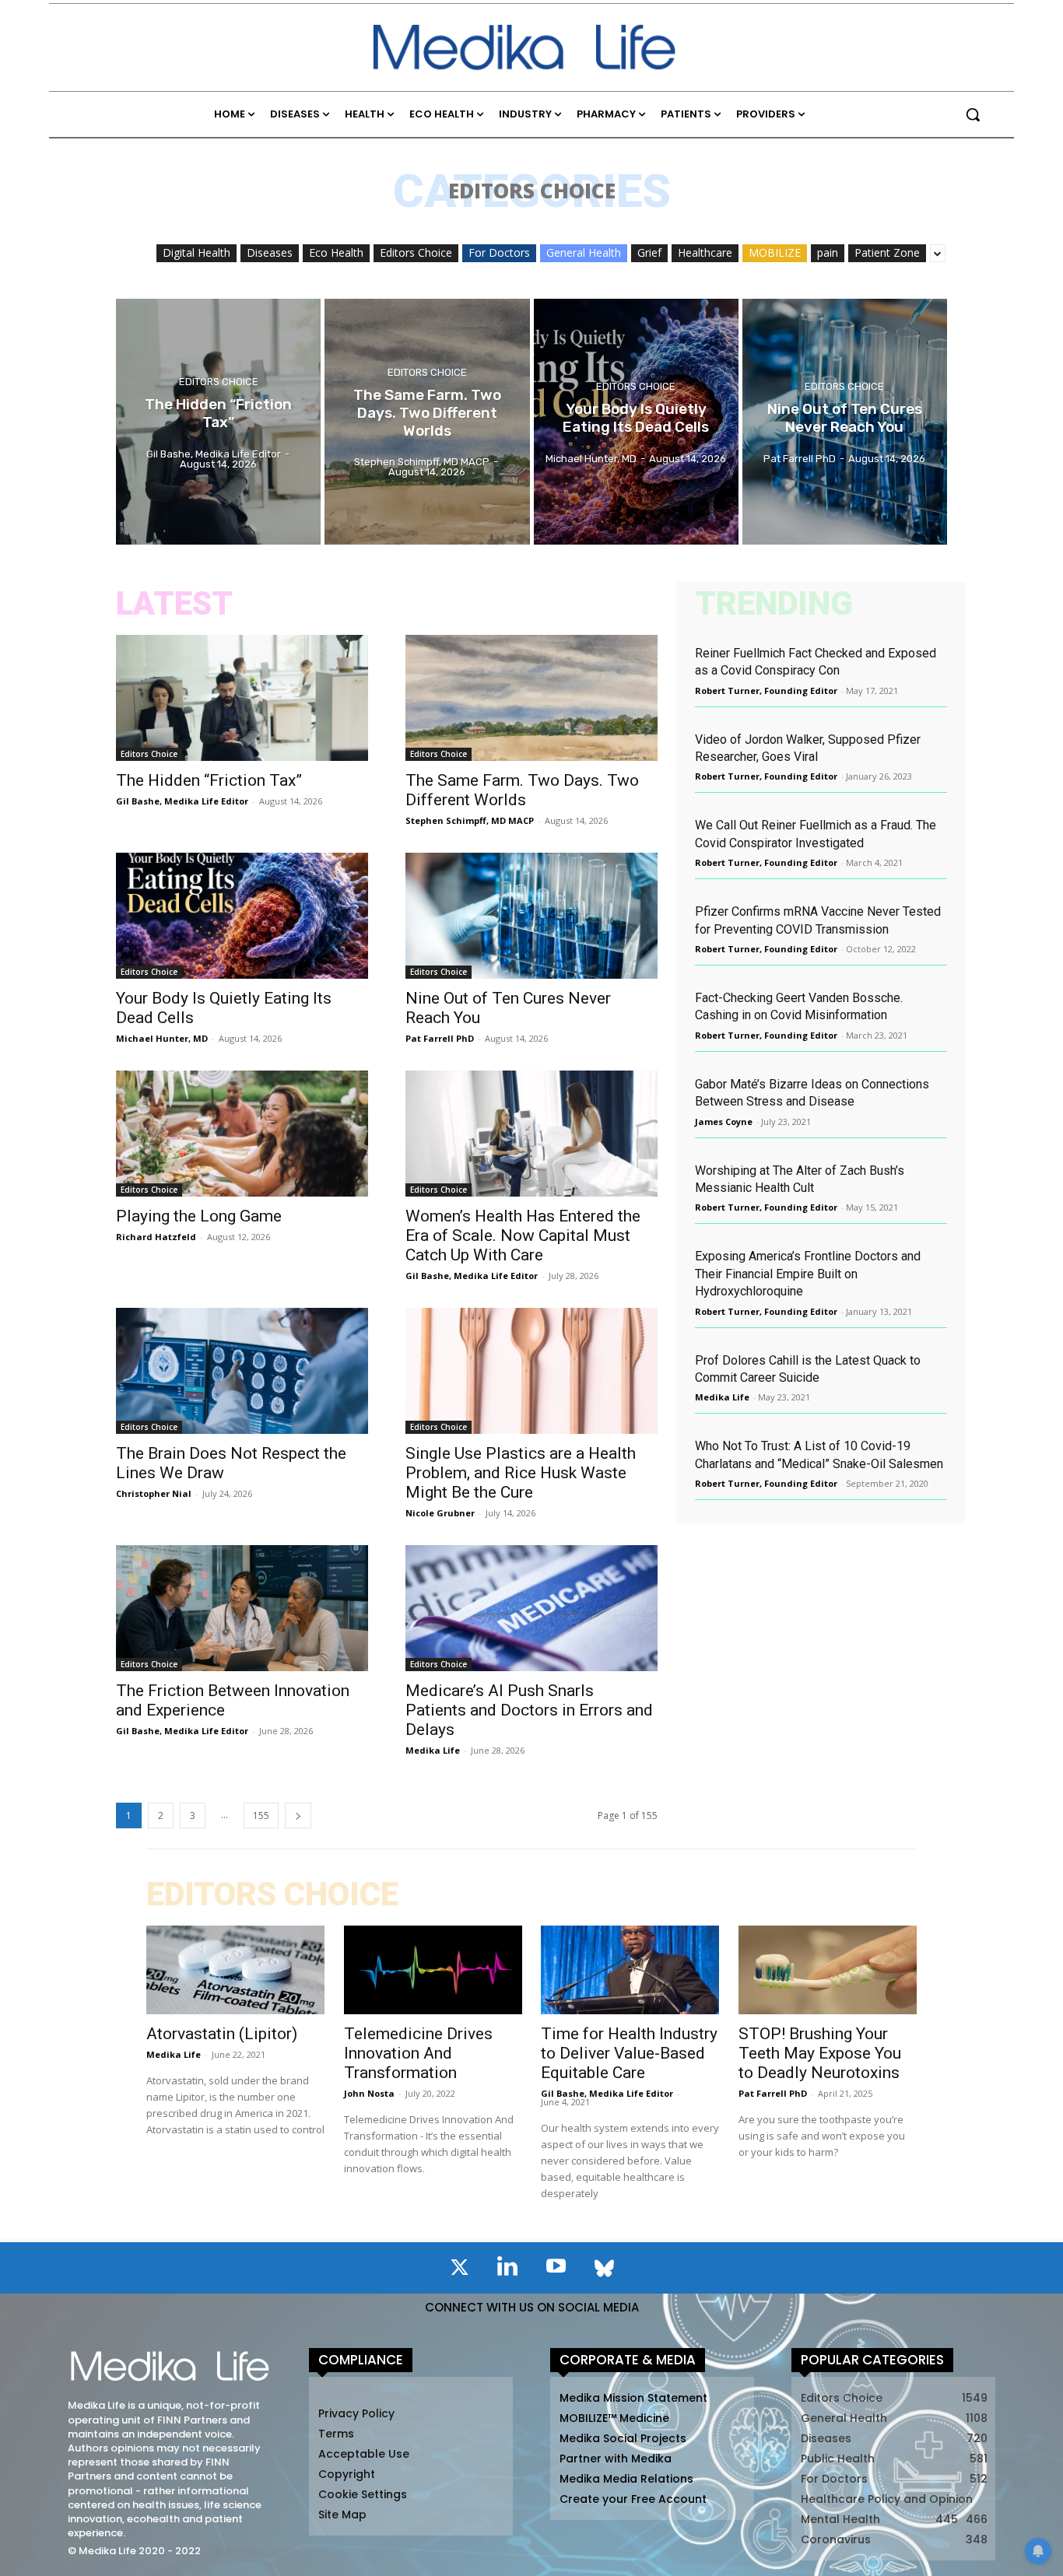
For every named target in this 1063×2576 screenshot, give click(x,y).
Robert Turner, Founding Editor (766, 690)
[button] (973, 114)
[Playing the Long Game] (242, 1134)
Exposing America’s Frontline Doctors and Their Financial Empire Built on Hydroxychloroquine (808, 1274)
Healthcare (705, 252)
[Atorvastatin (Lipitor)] (235, 1970)
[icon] (459, 2270)
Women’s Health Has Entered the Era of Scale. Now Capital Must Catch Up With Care (523, 1235)
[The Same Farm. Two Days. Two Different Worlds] (427, 422)
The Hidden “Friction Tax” (209, 780)
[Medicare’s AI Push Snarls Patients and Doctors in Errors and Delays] (531, 1608)
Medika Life (433, 1750)
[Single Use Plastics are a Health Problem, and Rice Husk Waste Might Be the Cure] (531, 1371)
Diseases (270, 252)
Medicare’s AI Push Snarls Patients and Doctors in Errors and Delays (529, 1710)
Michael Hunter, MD (162, 1038)
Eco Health (336, 252)
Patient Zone (887, 252)
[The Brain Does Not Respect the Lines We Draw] (242, 1371)
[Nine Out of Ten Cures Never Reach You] (845, 422)
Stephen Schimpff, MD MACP (470, 820)
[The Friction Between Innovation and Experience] (242, 1608)
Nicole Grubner (440, 1513)
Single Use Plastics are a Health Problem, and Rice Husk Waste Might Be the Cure (521, 1473)
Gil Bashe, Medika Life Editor (182, 801)
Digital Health (196, 252)
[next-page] (298, 1815)
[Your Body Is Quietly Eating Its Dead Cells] (636, 422)
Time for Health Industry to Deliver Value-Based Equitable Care (629, 2053)
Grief (649, 252)
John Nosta (369, 2093)
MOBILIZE (775, 252)
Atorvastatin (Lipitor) (222, 2034)
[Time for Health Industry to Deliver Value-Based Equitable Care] (630, 1970)
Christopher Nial (154, 1493)
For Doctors (499, 252)
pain (828, 252)
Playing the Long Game (199, 1216)
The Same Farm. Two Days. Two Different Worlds (522, 790)
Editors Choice (416, 252)
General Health (584, 252)
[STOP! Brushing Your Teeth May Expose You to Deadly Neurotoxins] (828, 1970)
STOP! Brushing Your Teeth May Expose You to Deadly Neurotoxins (820, 2053)
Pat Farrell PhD (440, 1038)
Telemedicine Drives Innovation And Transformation (418, 2053)
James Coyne (724, 1122)
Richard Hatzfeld (156, 1237)
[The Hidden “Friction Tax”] (218, 422)
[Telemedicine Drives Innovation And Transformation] (433, 1970)
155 (261, 1815)
